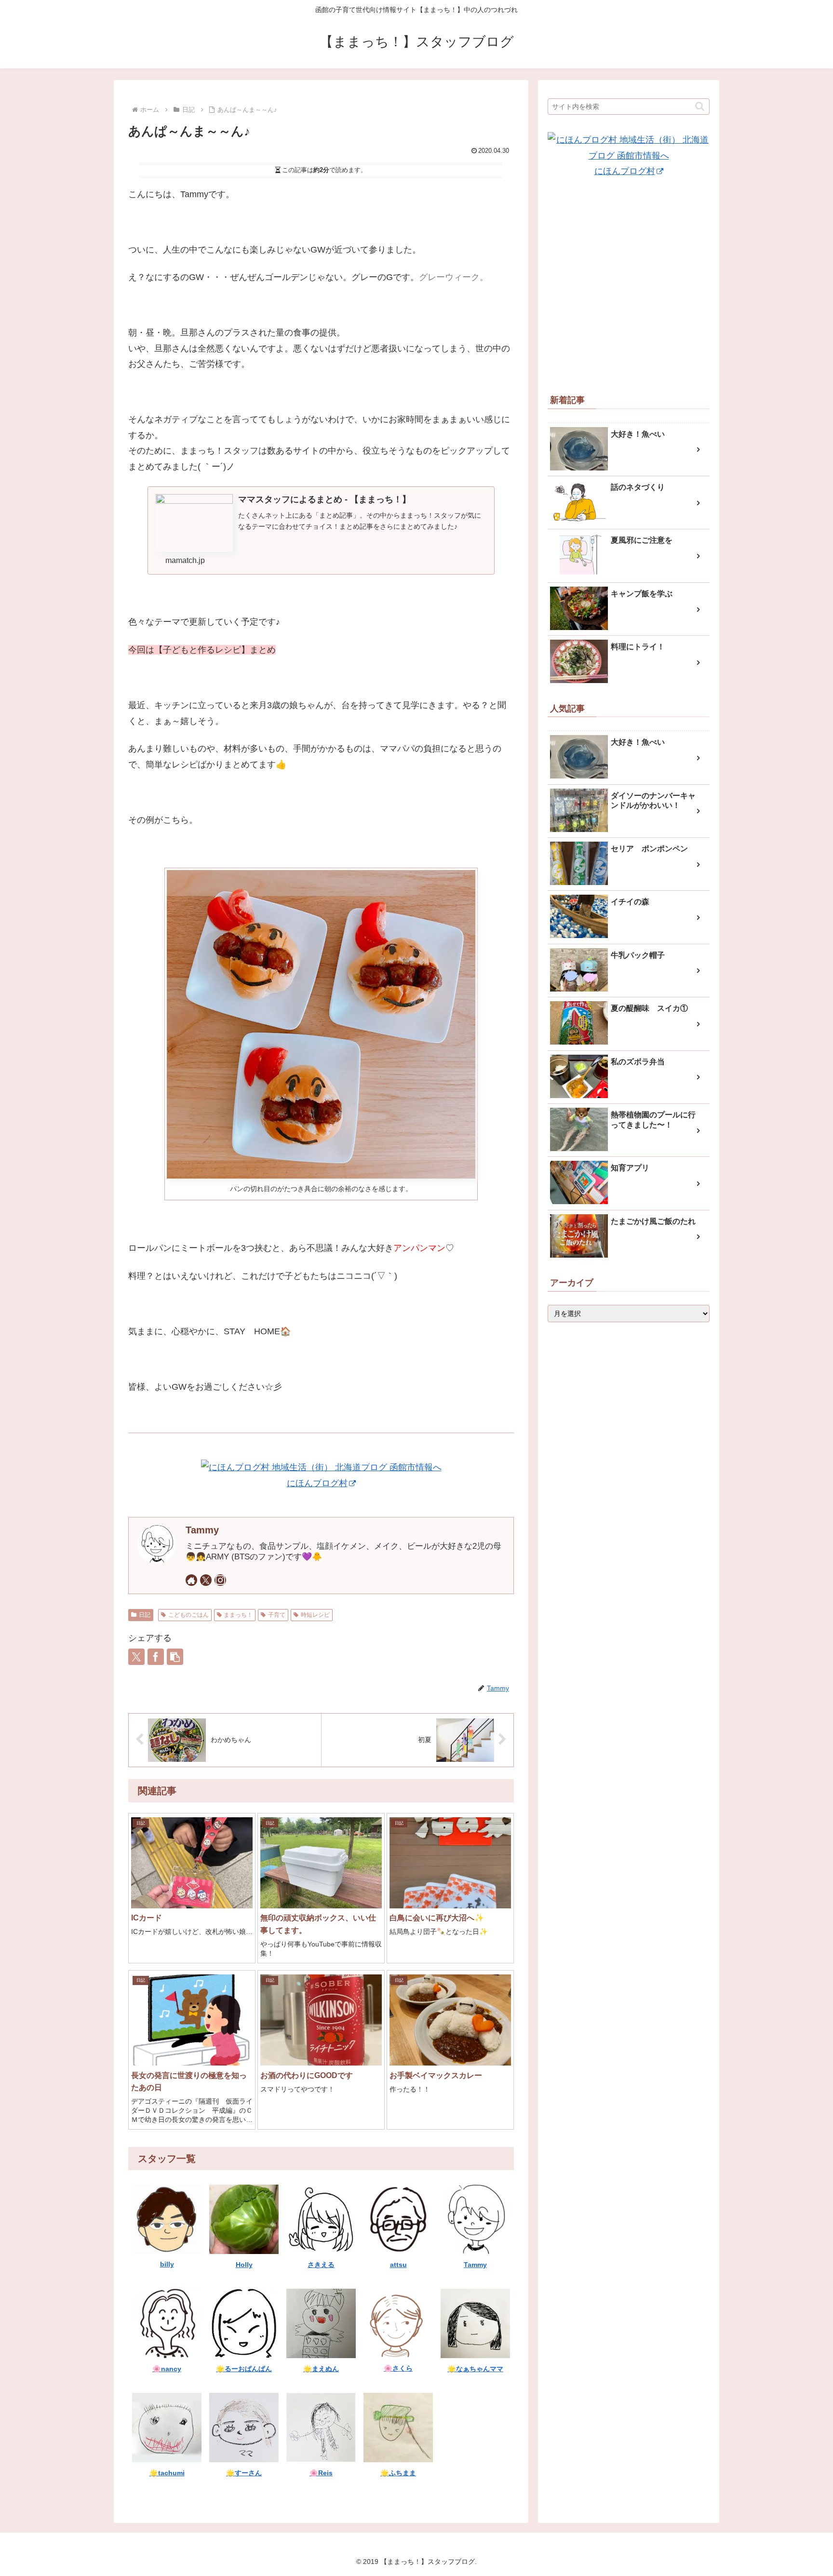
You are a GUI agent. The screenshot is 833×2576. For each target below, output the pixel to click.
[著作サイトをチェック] (191, 1580)
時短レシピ (315, 1615)
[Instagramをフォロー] (220, 1580)
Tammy (202, 1530)
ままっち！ (238, 1615)
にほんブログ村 (317, 1483)
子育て (277, 1615)
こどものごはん (188, 1615)
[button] (175, 1657)
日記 (145, 1615)
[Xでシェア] (136, 1657)
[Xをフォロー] (206, 1580)
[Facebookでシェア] (156, 1657)
